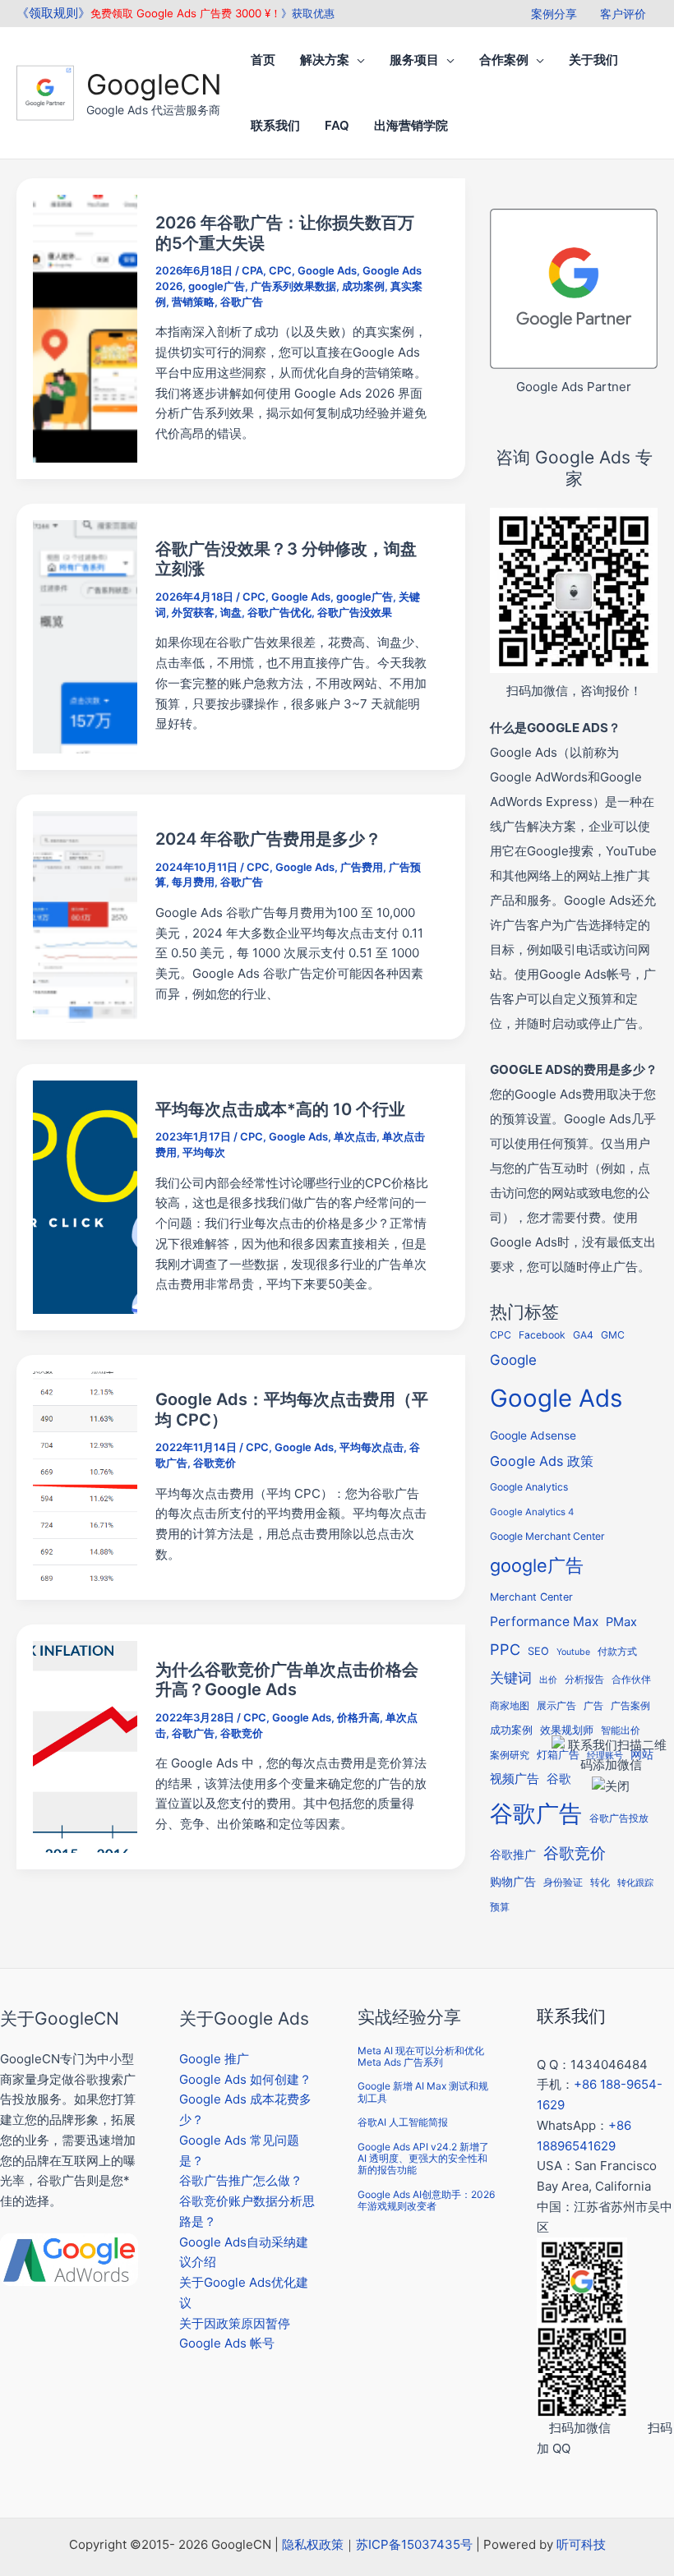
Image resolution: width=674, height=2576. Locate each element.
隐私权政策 (313, 2544)
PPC (505, 1649)
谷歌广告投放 (619, 1818)
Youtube (573, 1652)
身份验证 (563, 1882)
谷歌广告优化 (279, 612)
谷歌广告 (242, 302)
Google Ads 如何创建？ (245, 2079)
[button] (357, 60)
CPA (252, 270)
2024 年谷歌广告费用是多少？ (268, 839)
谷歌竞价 (215, 1463)
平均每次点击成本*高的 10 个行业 (280, 1109)
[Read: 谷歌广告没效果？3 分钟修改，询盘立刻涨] (85, 636)
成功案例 (363, 286)
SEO (538, 1651)
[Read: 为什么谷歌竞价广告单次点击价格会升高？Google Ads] (85, 1746)
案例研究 (510, 1755)
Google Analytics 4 (532, 1512)
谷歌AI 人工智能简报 (403, 2122)
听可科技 (581, 2544)
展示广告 (556, 1706)
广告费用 (362, 867)
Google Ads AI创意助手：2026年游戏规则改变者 (426, 2200)
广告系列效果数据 (293, 286)
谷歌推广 (513, 1854)
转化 (600, 1882)
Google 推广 (214, 2059)
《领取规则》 (53, 13)
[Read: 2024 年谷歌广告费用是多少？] (85, 916)
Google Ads (327, 270)
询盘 (231, 612)
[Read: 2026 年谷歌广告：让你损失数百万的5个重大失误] (85, 327)
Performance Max (544, 1622)
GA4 (583, 1335)
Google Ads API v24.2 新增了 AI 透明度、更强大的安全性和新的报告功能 (423, 2159)
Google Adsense (533, 1435)
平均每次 (204, 1152)
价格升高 (358, 1717)
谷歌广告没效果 (355, 612)
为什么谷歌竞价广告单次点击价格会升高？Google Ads (287, 1680)
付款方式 (617, 1651)
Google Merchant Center (547, 1536)
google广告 (217, 286)
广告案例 (630, 1705)
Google (513, 1360)
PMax (621, 1622)
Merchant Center (531, 1597)
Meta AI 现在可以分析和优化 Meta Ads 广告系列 (421, 2056)
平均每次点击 (372, 1447)
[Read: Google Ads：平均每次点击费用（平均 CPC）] (85, 1476)
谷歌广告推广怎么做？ (241, 2180)
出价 (548, 1680)
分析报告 (584, 1680)
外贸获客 (193, 612)
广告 (593, 1706)
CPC (280, 270)
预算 (500, 1907)
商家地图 (510, 1706)
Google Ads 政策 (542, 1461)
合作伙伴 (631, 1680)
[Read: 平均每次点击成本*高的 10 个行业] (85, 1196)
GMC (613, 1335)
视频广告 (515, 1779)
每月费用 (193, 882)
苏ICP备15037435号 (414, 2544)
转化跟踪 (635, 1883)
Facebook (542, 1335)
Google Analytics (529, 1487)
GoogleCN (154, 84)
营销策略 (193, 302)
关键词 (511, 1677)
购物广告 (513, 1881)
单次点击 (355, 1136)
